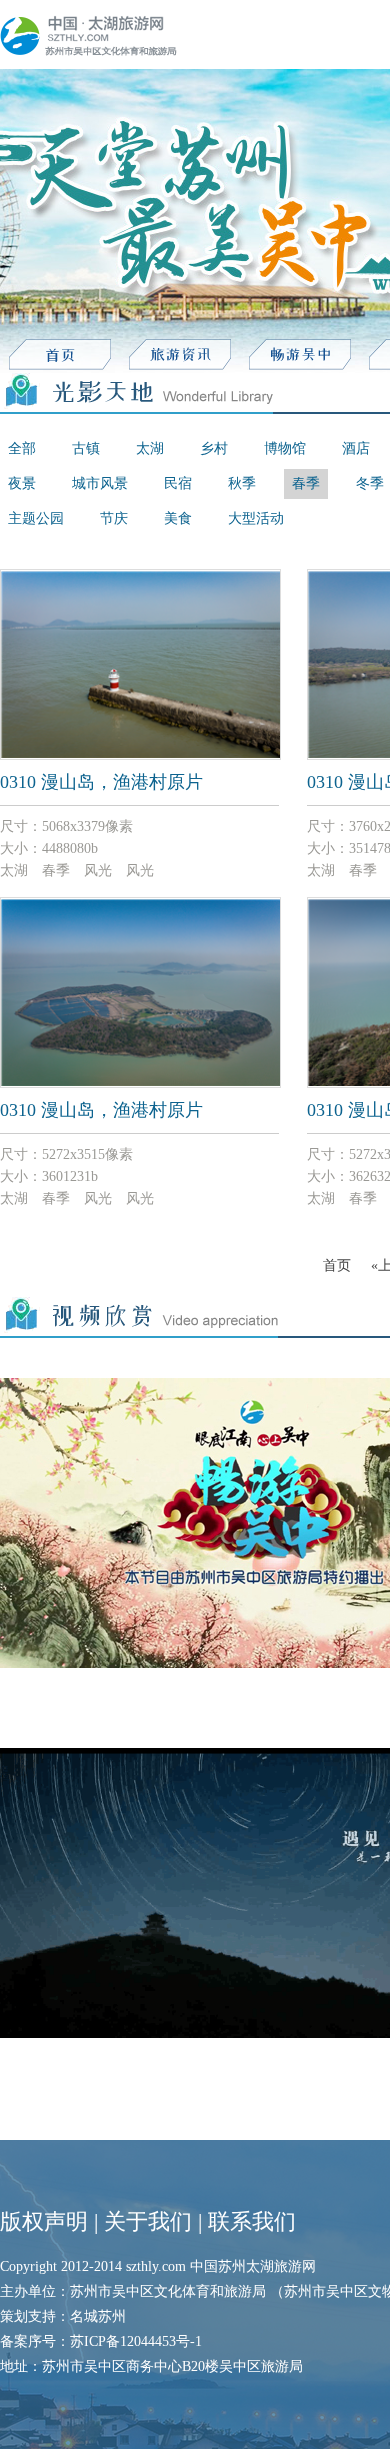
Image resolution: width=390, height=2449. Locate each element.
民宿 (178, 483)
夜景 (22, 483)
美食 (178, 518)
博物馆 (285, 448)
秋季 (242, 483)
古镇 (86, 448)
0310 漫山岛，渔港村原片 (101, 782)
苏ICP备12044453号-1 (136, 2341)
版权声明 (44, 2221)
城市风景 (100, 483)
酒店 (356, 448)
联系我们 (252, 2221)
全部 (22, 448)
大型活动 (256, 518)
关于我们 (148, 2221)
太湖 (150, 448)
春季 (306, 483)
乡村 (214, 448)
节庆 (114, 518)
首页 (337, 1265)
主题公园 (36, 518)
